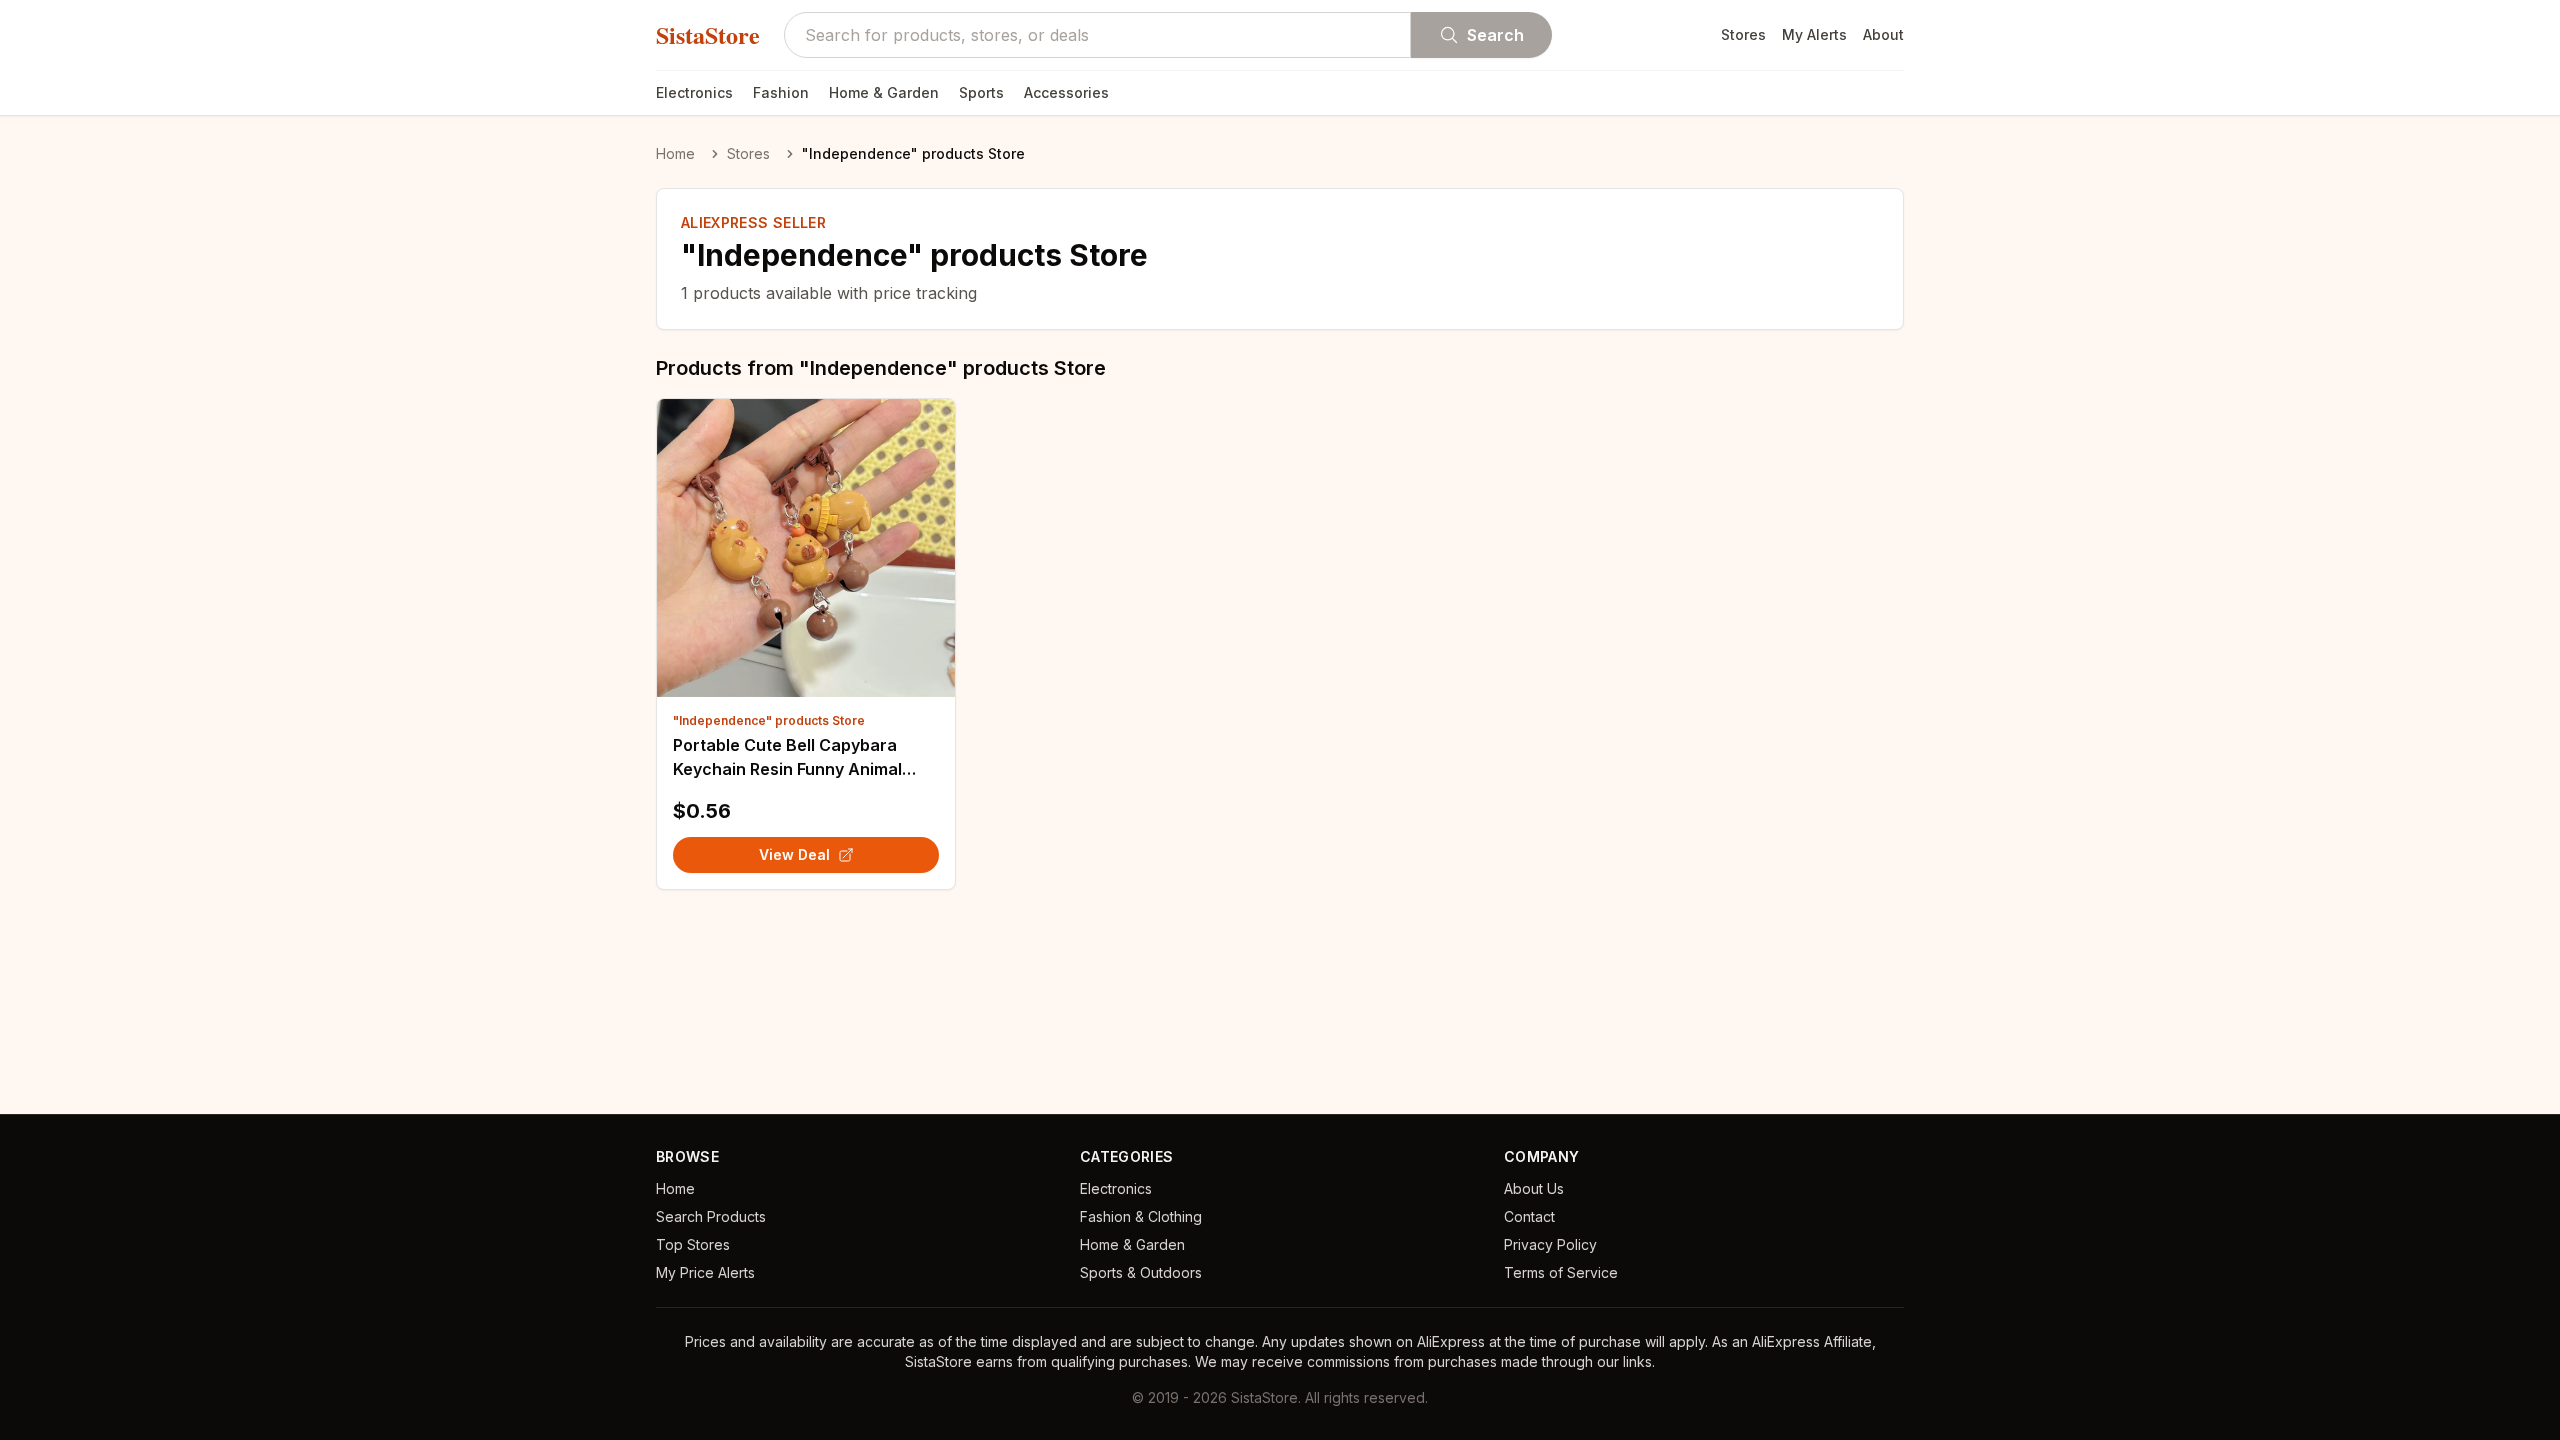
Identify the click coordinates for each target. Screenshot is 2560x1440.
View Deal (794, 854)
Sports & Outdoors (1141, 1272)
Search (1495, 35)
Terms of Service (1561, 1272)
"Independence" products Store (769, 720)
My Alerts (1814, 34)
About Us (1534, 1188)
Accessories (1066, 92)
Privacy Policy (1550, 1244)
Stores (1743, 34)
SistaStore (708, 35)
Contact (1529, 1216)
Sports (981, 92)
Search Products (711, 1216)
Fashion (781, 92)
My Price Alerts (705, 1272)
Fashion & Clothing (1141, 1216)
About (1883, 34)
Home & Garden (884, 92)
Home (675, 153)
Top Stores (693, 1244)
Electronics (694, 92)
